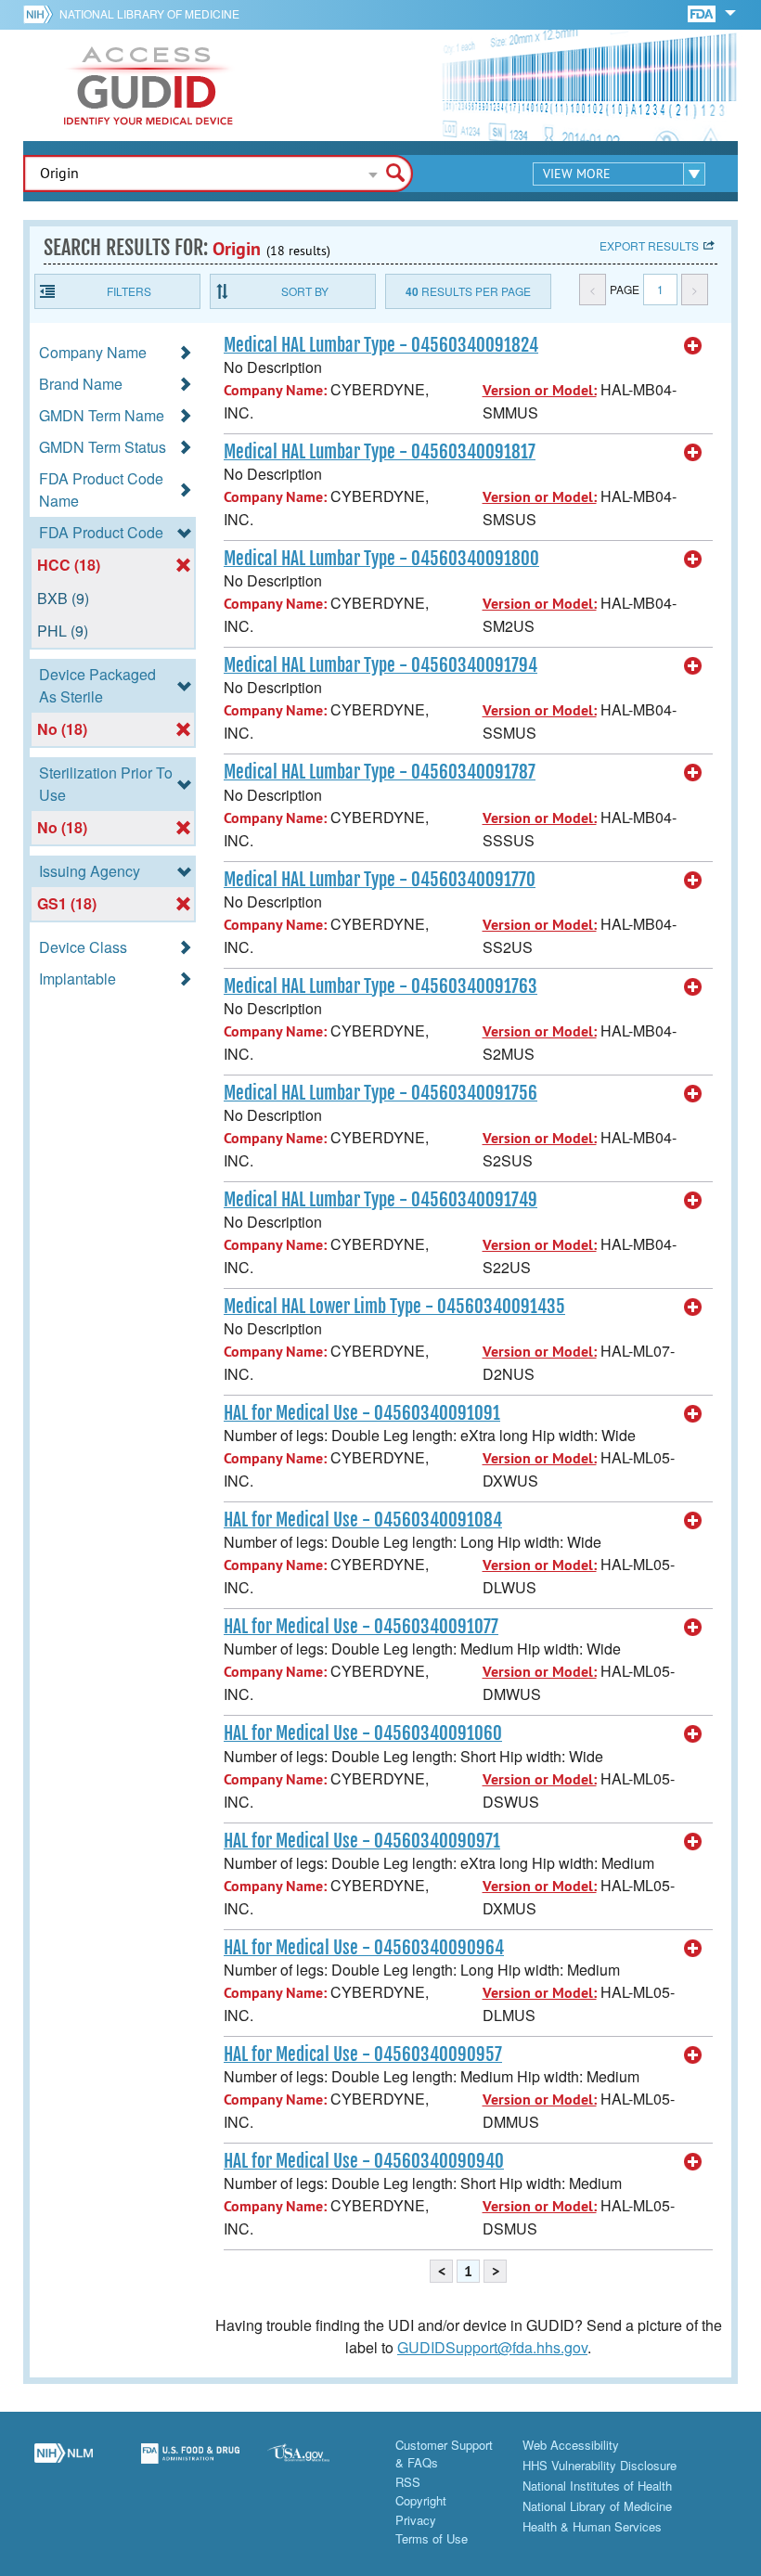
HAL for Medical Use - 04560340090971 (362, 1841)
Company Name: (275, 390)
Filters (129, 291)
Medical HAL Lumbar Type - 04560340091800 (381, 559)
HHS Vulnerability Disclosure (600, 2465)
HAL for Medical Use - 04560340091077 (361, 1627)
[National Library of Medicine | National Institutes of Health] (64, 2464)
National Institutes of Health (597, 2486)
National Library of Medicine (149, 13)
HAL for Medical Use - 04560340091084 (363, 1520)
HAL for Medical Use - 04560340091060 (363, 1733)
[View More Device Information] (693, 346)
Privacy (416, 2520)
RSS (408, 2482)
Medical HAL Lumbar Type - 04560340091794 (380, 665)
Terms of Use (432, 2538)
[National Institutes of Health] (41, 14)
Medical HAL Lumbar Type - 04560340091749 (380, 1200)
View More (577, 174)
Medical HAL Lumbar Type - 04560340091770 (380, 880)
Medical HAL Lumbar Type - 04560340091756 (380, 1093)
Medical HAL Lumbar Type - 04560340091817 (380, 452)
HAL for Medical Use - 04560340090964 (364, 1948)
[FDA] (703, 13)
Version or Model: (540, 390)
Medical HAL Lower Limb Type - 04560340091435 (394, 1307)
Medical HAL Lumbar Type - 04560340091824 (381, 345)
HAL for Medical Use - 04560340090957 (363, 2054)
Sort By (305, 291)
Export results (649, 245)
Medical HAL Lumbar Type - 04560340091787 (380, 772)
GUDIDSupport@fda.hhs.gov (492, 2347)
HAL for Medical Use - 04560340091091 (362, 1413)
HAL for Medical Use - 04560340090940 (364, 2161)
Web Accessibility (571, 2445)
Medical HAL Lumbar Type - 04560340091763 (380, 986)
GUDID (148, 85)
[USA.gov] (317, 2464)
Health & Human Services (592, 2526)
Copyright (421, 2500)
